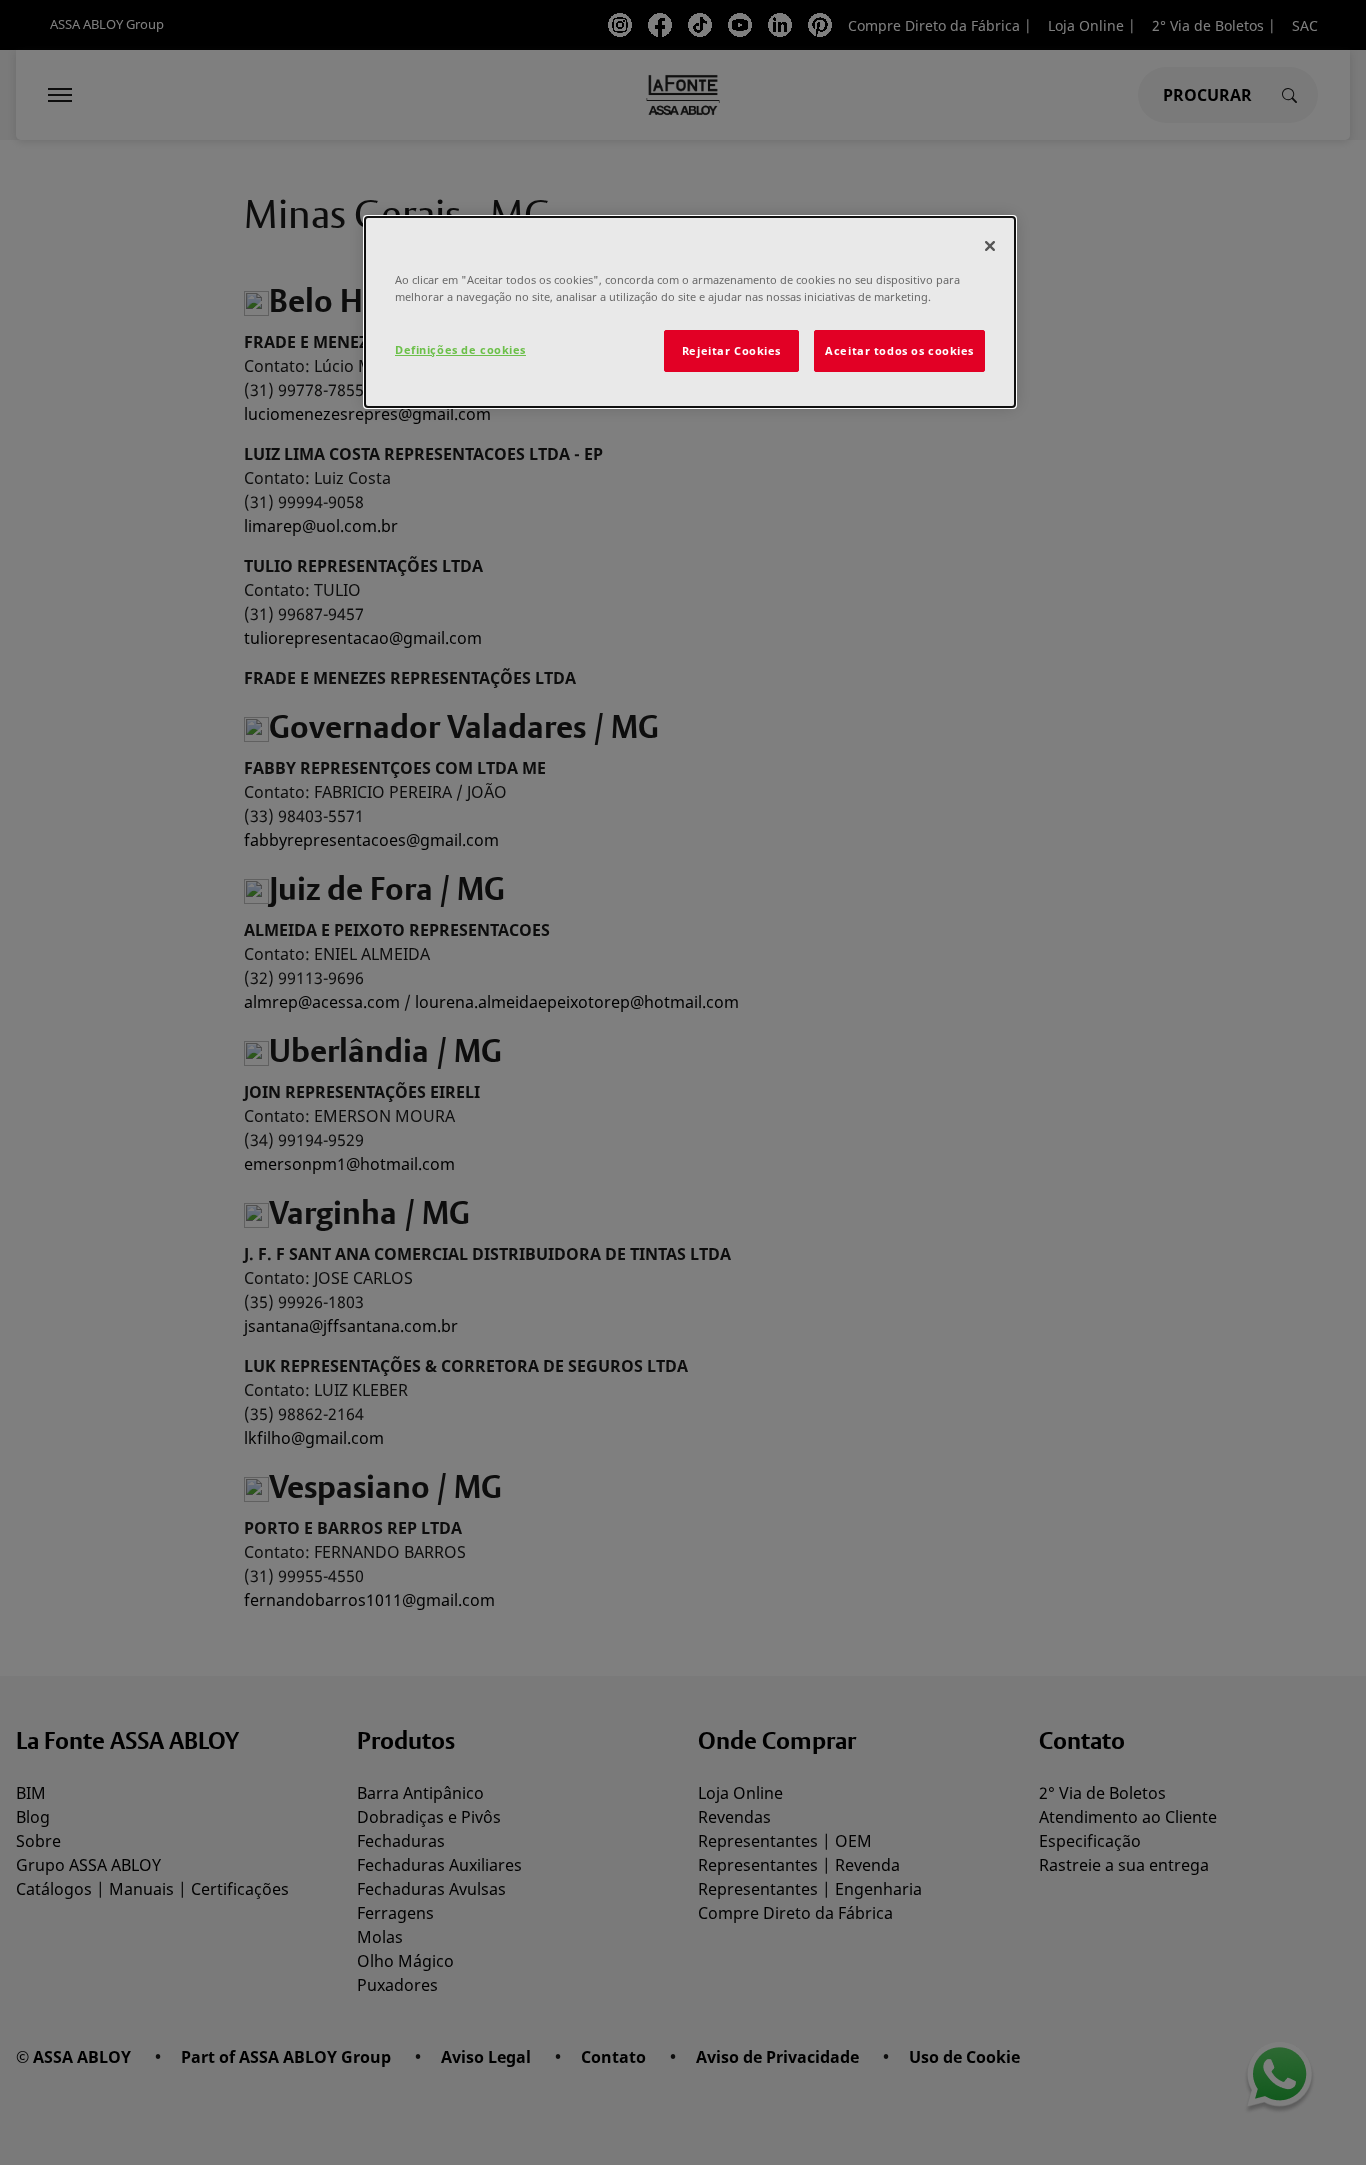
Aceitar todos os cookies (899, 350)
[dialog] (690, 312)
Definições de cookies (460, 349)
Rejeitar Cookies (731, 350)
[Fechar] (990, 246)
